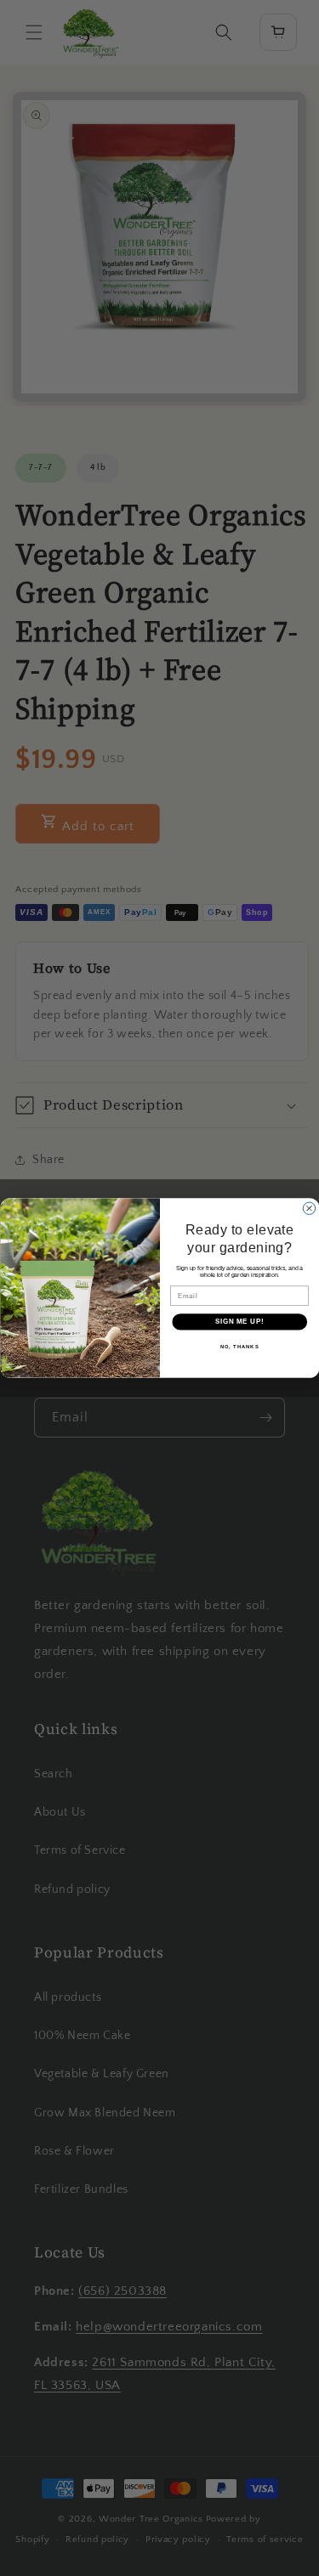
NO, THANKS (239, 1347)
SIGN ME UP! (239, 1322)
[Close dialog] (309, 1208)
